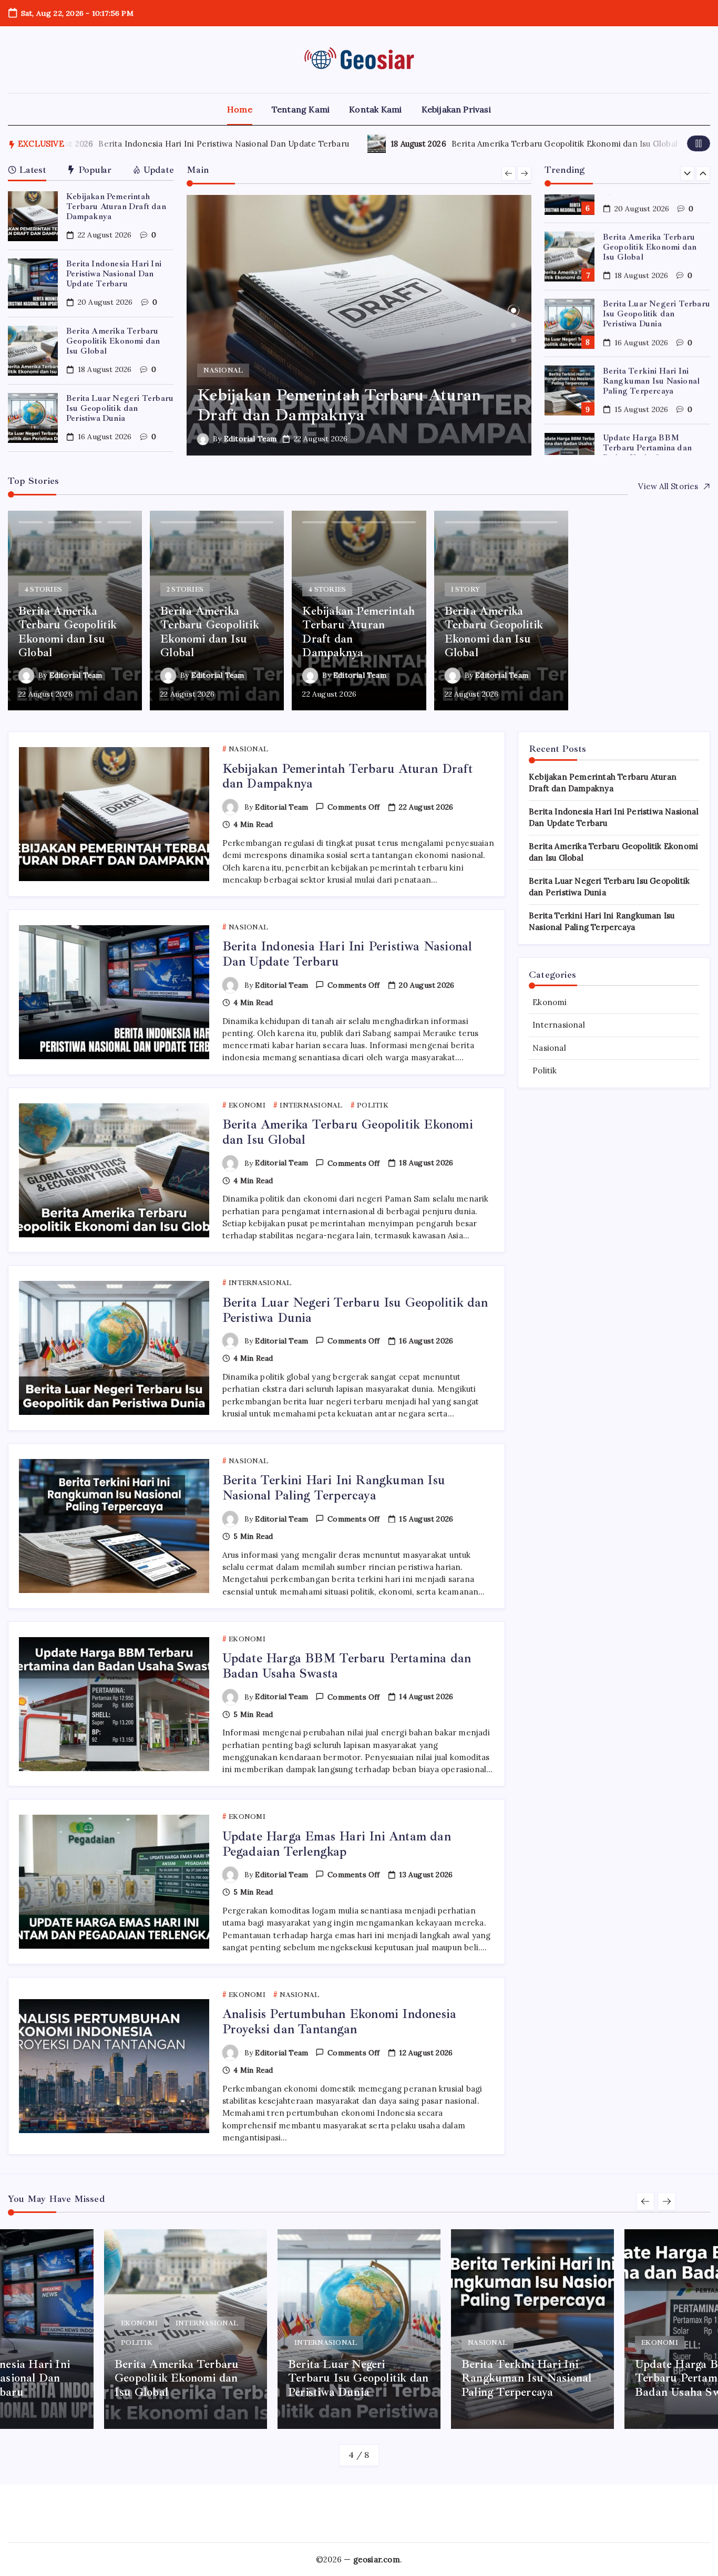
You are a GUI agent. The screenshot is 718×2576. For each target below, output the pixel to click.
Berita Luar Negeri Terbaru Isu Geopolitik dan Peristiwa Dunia (120, 408)
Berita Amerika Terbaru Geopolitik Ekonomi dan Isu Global (478, 144)
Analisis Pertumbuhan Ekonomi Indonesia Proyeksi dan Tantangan (340, 2021)
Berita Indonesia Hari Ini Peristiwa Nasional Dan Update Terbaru (138, 144)
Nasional (549, 1048)
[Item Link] (33, 216)
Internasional (559, 1025)
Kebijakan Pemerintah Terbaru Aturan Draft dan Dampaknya (116, 206)
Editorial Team (250, 439)
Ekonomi (550, 1002)
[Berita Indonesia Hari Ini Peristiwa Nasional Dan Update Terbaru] (359, 325)
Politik (545, 1070)
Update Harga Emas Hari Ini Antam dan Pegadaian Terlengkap (337, 1844)
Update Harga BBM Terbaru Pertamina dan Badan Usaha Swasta (647, 411)
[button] (699, 143)
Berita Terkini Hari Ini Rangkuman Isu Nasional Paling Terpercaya (651, 344)
